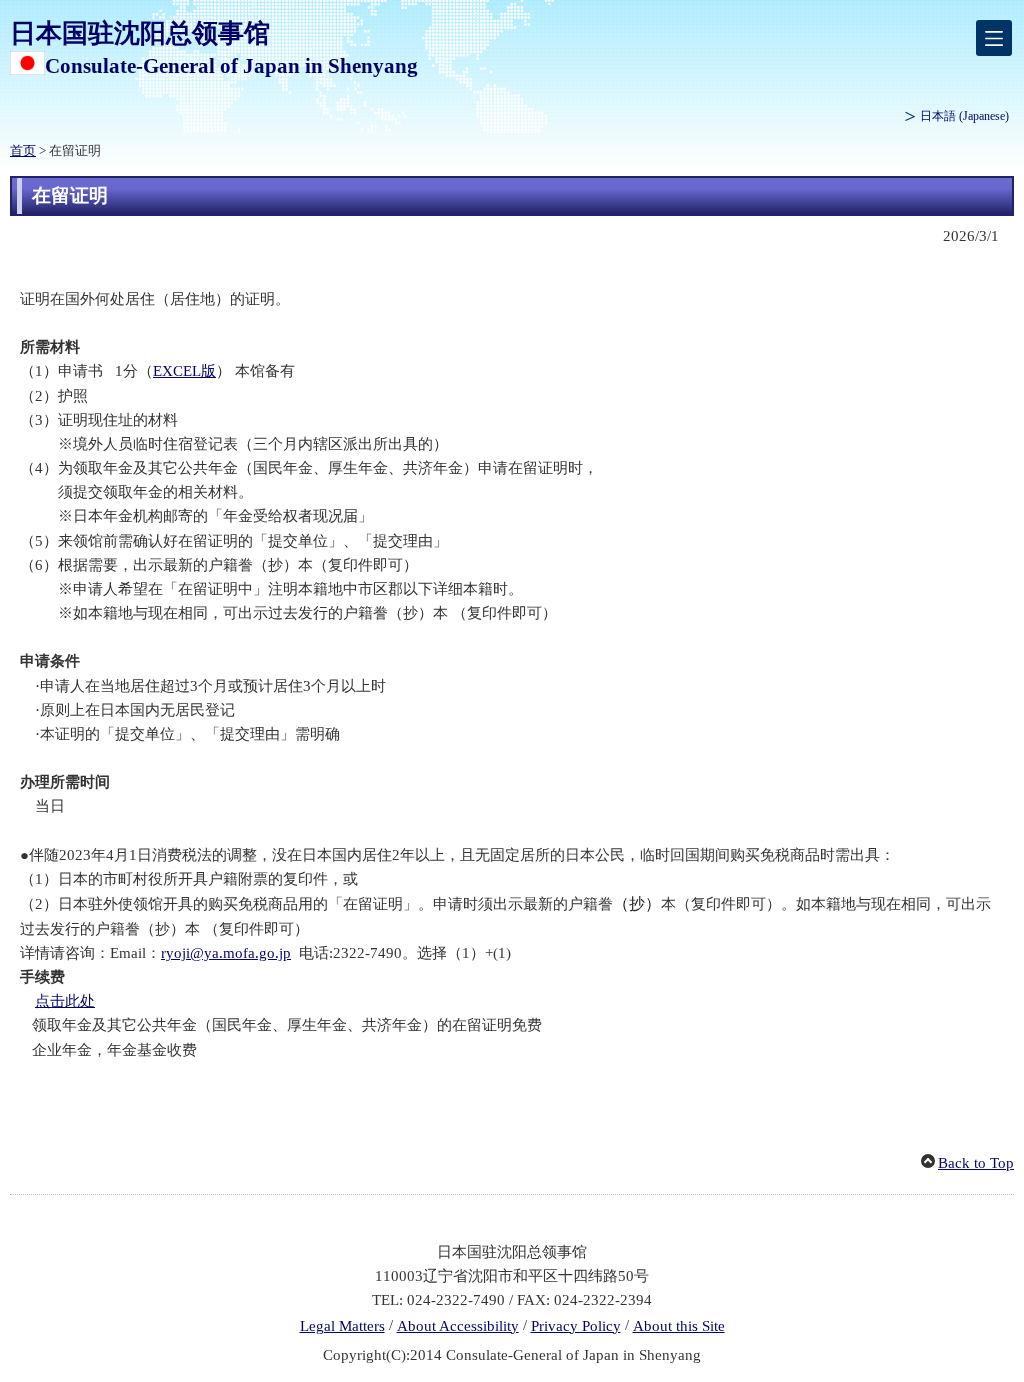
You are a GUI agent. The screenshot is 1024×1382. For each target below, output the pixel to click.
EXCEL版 (184, 371)
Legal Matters (342, 1326)
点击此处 (65, 1001)
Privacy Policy (576, 1326)
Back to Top (976, 1163)
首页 (23, 151)
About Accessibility (458, 1326)
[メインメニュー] (994, 38)
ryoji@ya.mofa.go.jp (226, 953)
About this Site (679, 1326)
